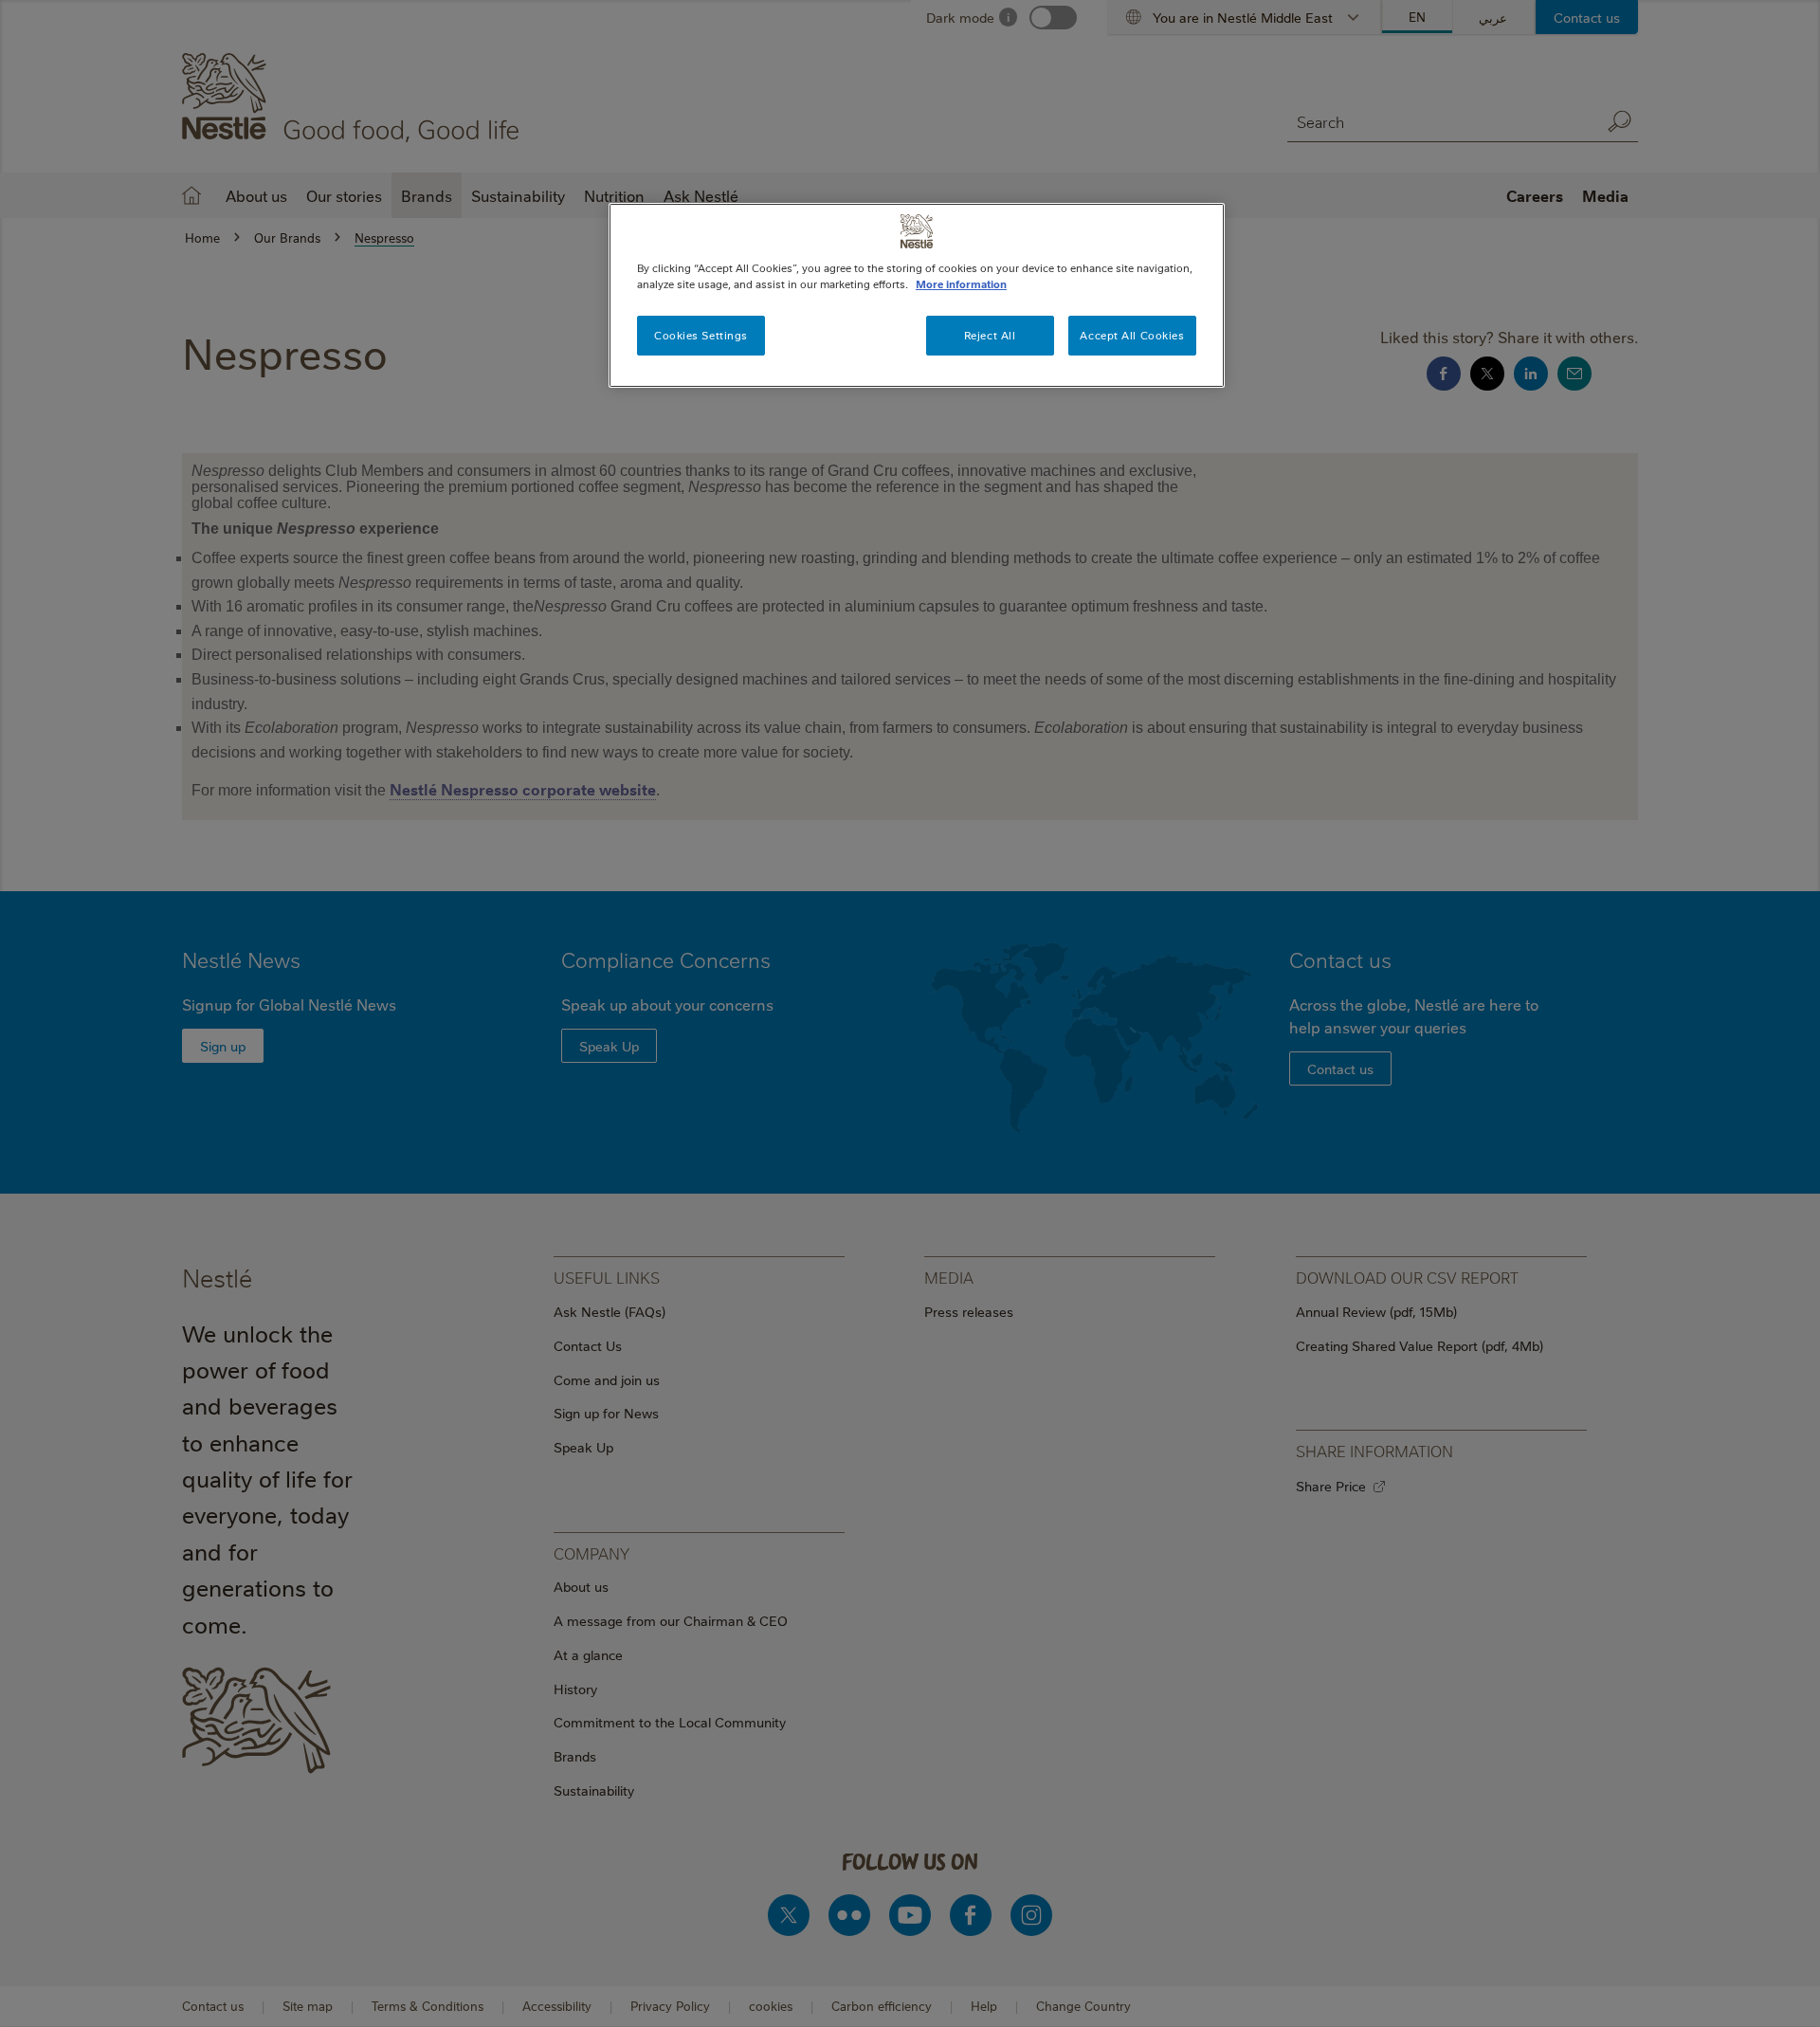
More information (961, 284)
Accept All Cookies (1132, 335)
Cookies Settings (701, 335)
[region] (917, 295)
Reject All (990, 335)
